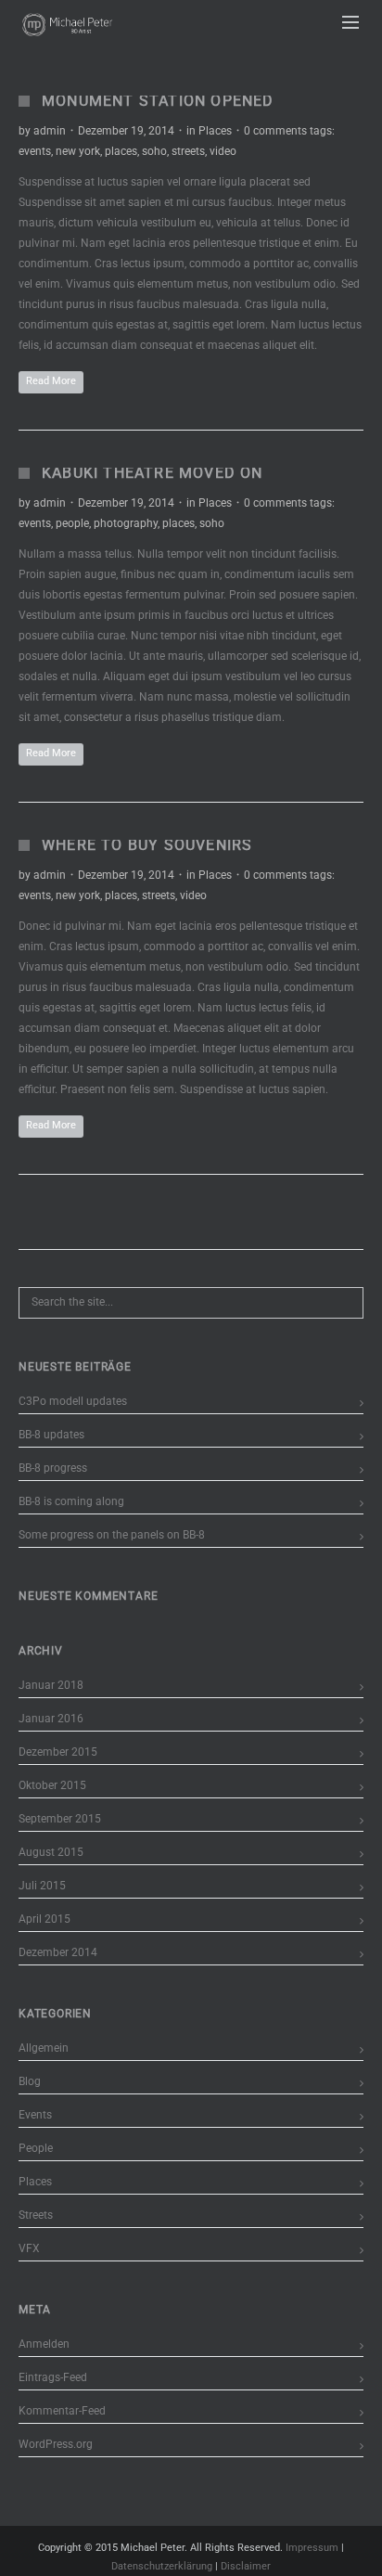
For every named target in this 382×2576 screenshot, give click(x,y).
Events (35, 2115)
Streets (36, 2215)
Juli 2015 (42, 1886)
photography (126, 523)
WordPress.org (56, 2444)
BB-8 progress (53, 1468)
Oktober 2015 (52, 1785)
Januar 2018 (51, 1685)
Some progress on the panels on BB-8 (112, 1535)
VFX (29, 2248)
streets (188, 151)
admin (50, 131)
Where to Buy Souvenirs (147, 845)
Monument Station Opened (158, 101)
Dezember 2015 (58, 1752)
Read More (51, 381)
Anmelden (44, 2344)
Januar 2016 (51, 1719)
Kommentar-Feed (62, 2411)
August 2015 (51, 1852)
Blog (30, 2081)
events (35, 151)
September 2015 (60, 1819)
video (223, 151)
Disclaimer (246, 2566)
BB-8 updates (51, 1435)
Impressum (312, 2548)
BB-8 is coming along (71, 1501)
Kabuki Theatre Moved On (153, 473)
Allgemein (44, 2048)
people (72, 523)
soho (154, 151)
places (121, 151)
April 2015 (45, 1919)
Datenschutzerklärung (162, 2566)
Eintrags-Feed (53, 2377)
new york (78, 151)
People (36, 2148)
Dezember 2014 (58, 1952)
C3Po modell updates (73, 1401)
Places (215, 131)
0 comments (275, 131)
